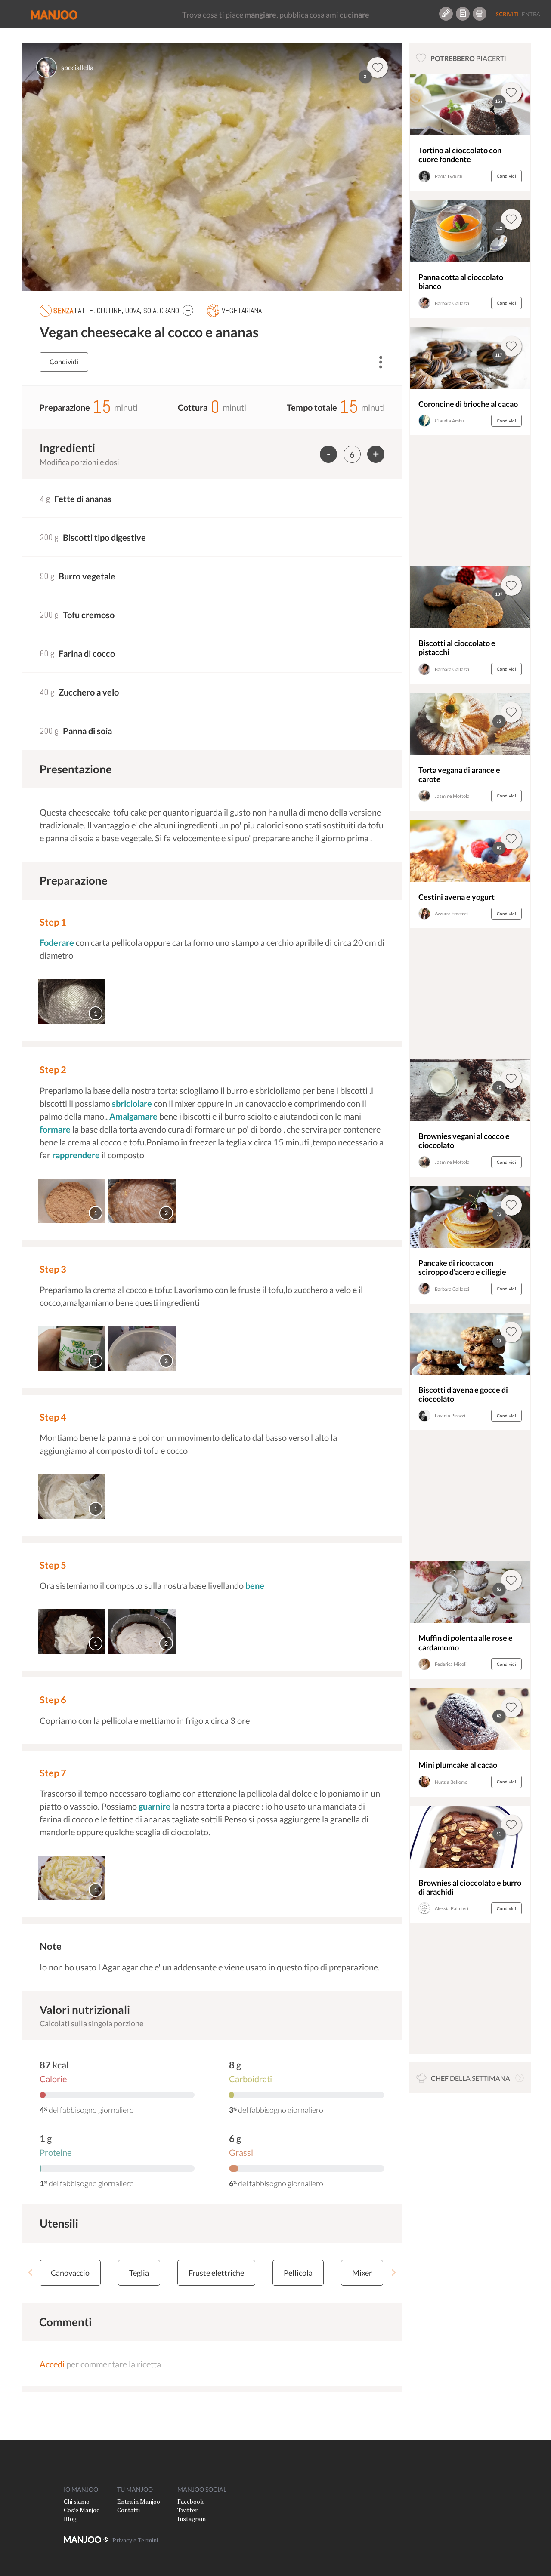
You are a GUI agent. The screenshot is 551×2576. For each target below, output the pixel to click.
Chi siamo (77, 2501)
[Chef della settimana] (520, 2078)
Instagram (192, 2519)
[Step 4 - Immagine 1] (71, 1497)
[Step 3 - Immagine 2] (142, 1349)
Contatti (128, 2510)
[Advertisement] (470, 503)
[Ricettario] (463, 14)
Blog (70, 2519)
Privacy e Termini (135, 2540)
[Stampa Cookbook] (480, 14)
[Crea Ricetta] (446, 14)
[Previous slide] (31, 2273)
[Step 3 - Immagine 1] (71, 1349)
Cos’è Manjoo (82, 2510)
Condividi (64, 362)
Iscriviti (506, 14)
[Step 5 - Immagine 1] (71, 1632)
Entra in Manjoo (139, 2501)
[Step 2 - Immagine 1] (71, 1201)
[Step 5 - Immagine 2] (142, 1632)
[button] (188, 310)
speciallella (77, 67)
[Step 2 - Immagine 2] (142, 1201)
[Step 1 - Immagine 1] (71, 1002)
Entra (531, 14)
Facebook (190, 2501)
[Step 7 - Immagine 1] (71, 1878)
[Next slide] (393, 2273)
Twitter (187, 2510)
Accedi (52, 2364)
